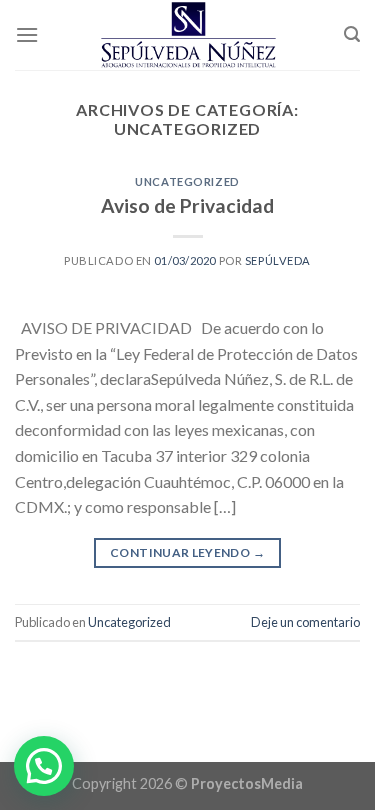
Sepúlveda (278, 260)
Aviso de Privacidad (187, 205)
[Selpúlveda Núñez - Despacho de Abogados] (188, 35)
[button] (44, 766)
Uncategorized (187, 181)
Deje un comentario (305, 622)
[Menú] (27, 34)
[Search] (352, 34)
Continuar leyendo (187, 552)
